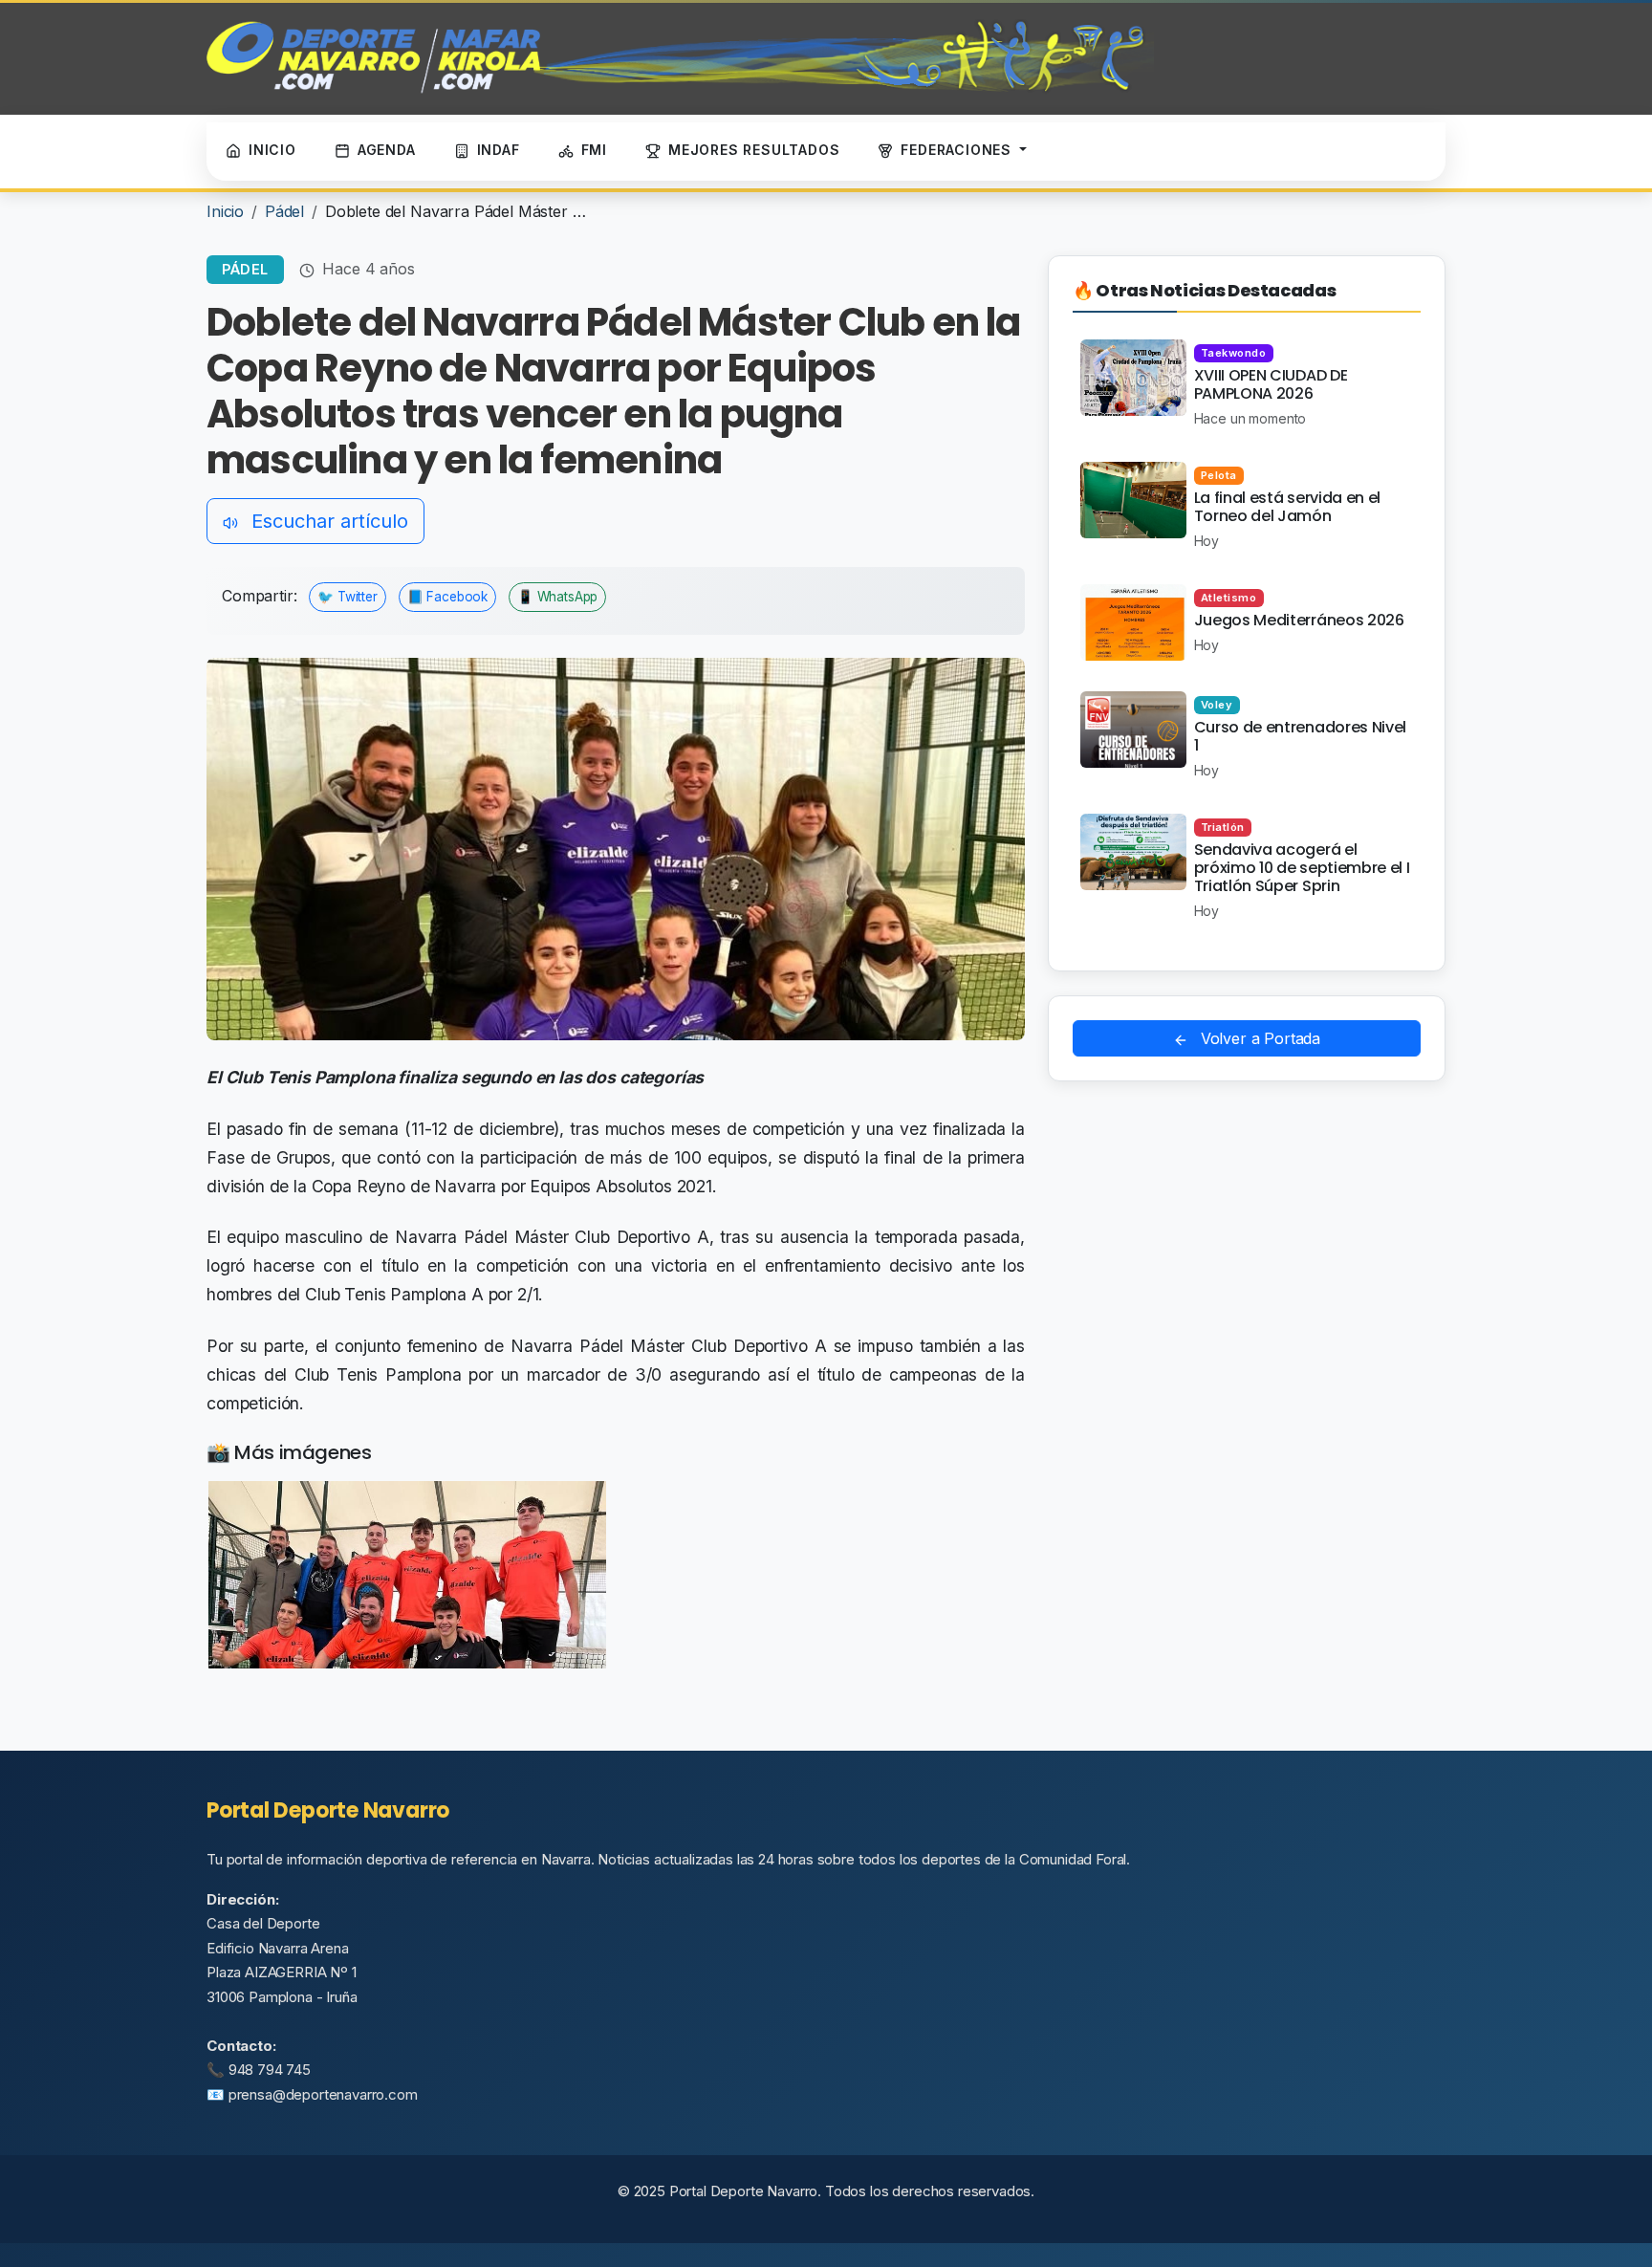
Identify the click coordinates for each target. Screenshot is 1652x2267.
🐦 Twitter (348, 597)
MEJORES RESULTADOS (754, 150)
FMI (594, 150)
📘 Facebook (447, 597)
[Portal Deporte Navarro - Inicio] (680, 57)
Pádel (284, 211)
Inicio (225, 211)
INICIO (272, 150)
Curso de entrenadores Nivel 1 (1300, 736)
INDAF (499, 150)
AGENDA (387, 150)
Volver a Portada (1258, 1038)
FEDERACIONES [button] (958, 150)
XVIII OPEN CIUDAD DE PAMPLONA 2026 (1271, 384)
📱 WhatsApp (557, 597)
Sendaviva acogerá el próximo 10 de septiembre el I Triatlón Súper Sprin (1302, 868)
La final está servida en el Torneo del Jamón (1287, 507)
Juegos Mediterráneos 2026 (1299, 620)
